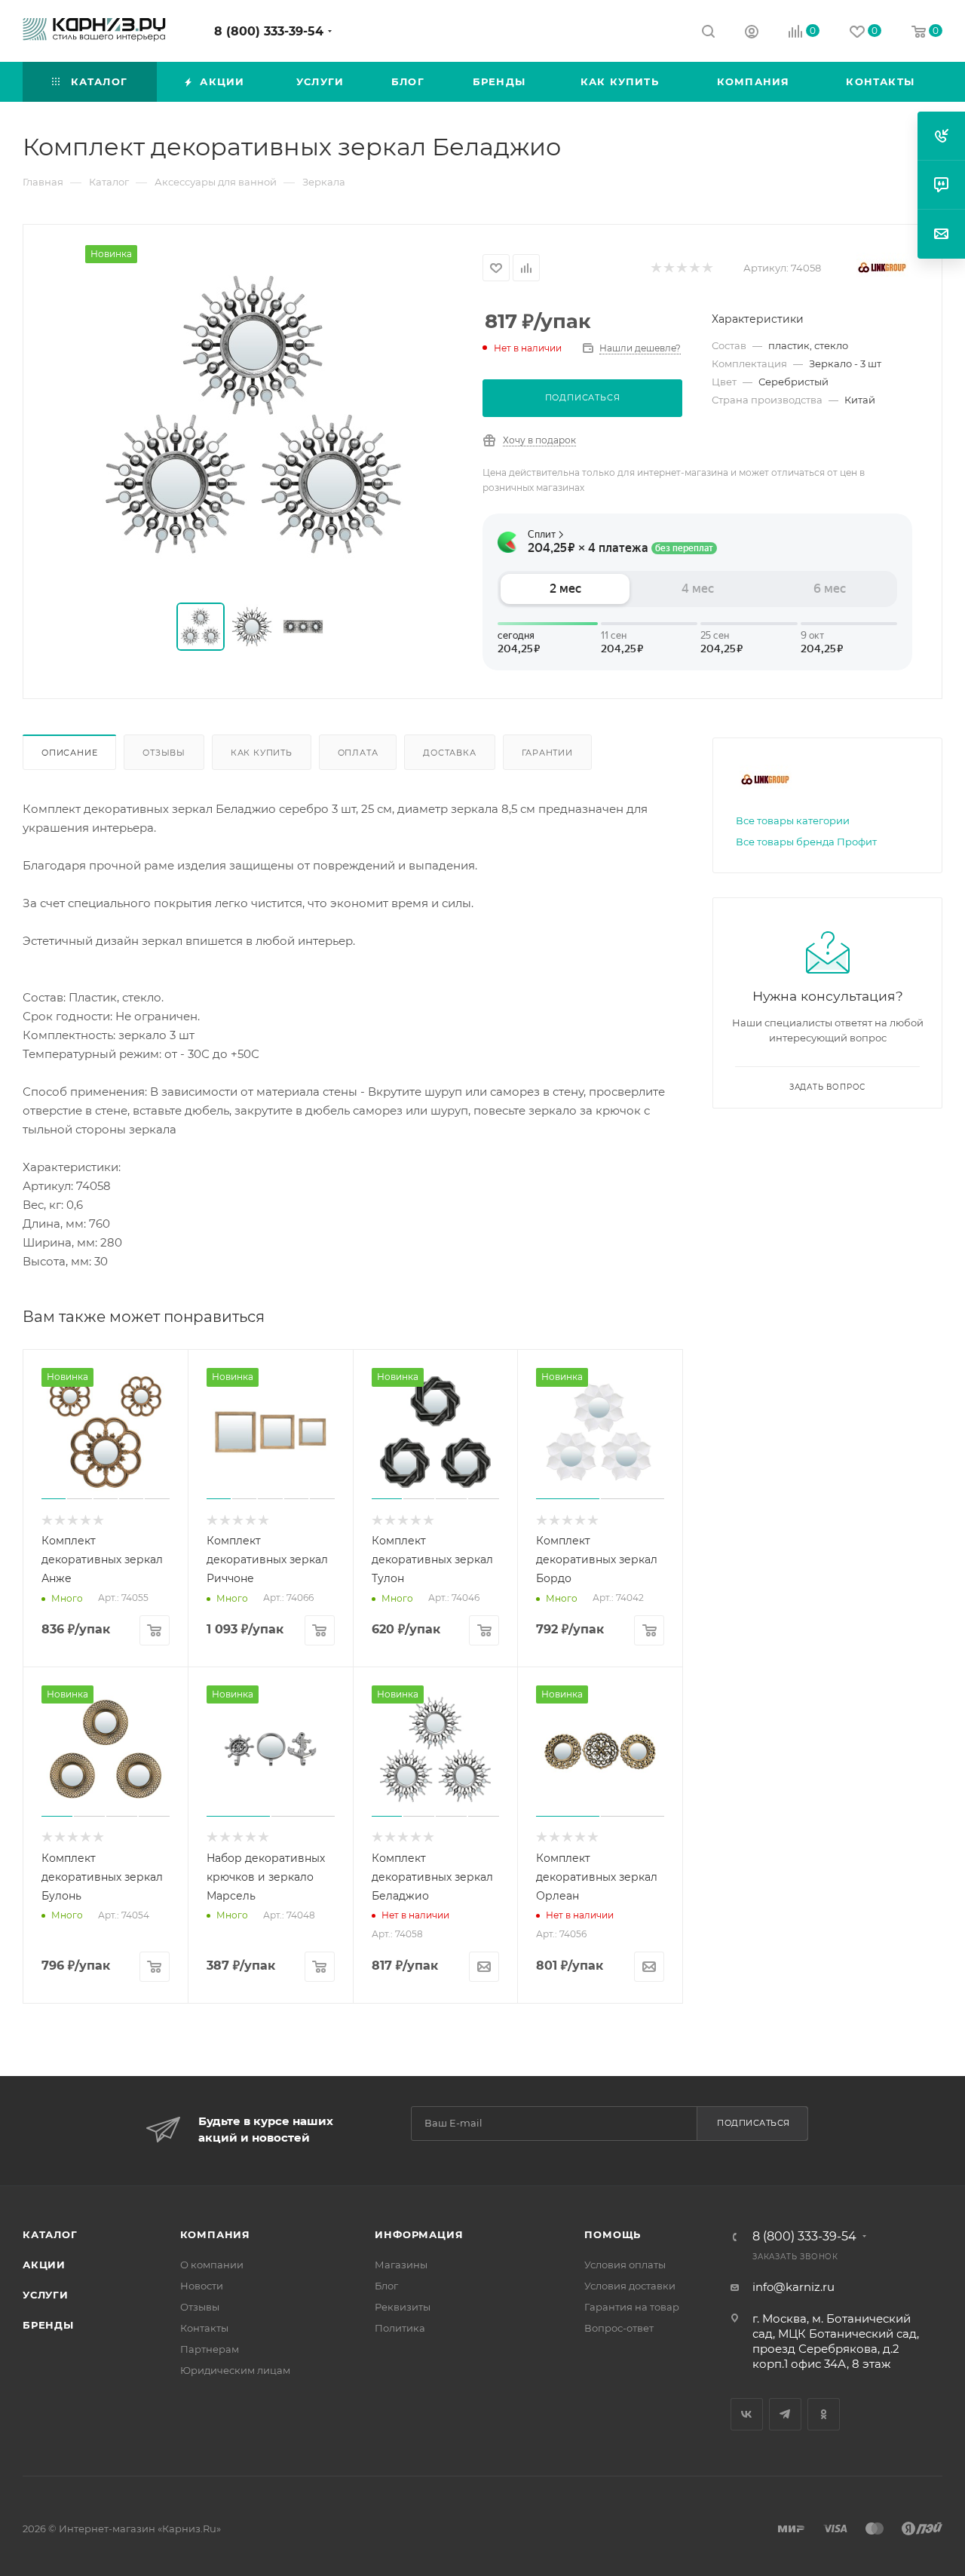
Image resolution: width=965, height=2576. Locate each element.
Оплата (358, 753)
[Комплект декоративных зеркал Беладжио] (253, 415)
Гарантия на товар (632, 2307)
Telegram (785, 2414)
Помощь (613, 2234)
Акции (44, 2265)
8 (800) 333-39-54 (269, 31)
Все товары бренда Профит (806, 842)
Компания (215, 2234)
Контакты (204, 2328)
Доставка (449, 753)
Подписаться (754, 2123)
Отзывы (164, 753)
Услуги (46, 2295)
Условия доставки (630, 2286)
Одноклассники (824, 2414)
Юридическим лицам (235, 2370)
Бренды (48, 2325)
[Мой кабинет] (752, 34)
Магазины (401, 2265)
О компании (212, 2265)
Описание (69, 753)
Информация (419, 2234)
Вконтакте (747, 2414)
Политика (400, 2328)
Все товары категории (793, 820)
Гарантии (547, 753)
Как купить (262, 753)
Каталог (50, 2234)
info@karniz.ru (793, 2287)
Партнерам (210, 2349)
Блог (386, 2286)
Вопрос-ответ (619, 2328)
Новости (202, 2286)
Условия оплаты (625, 2265)
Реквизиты (403, 2307)
